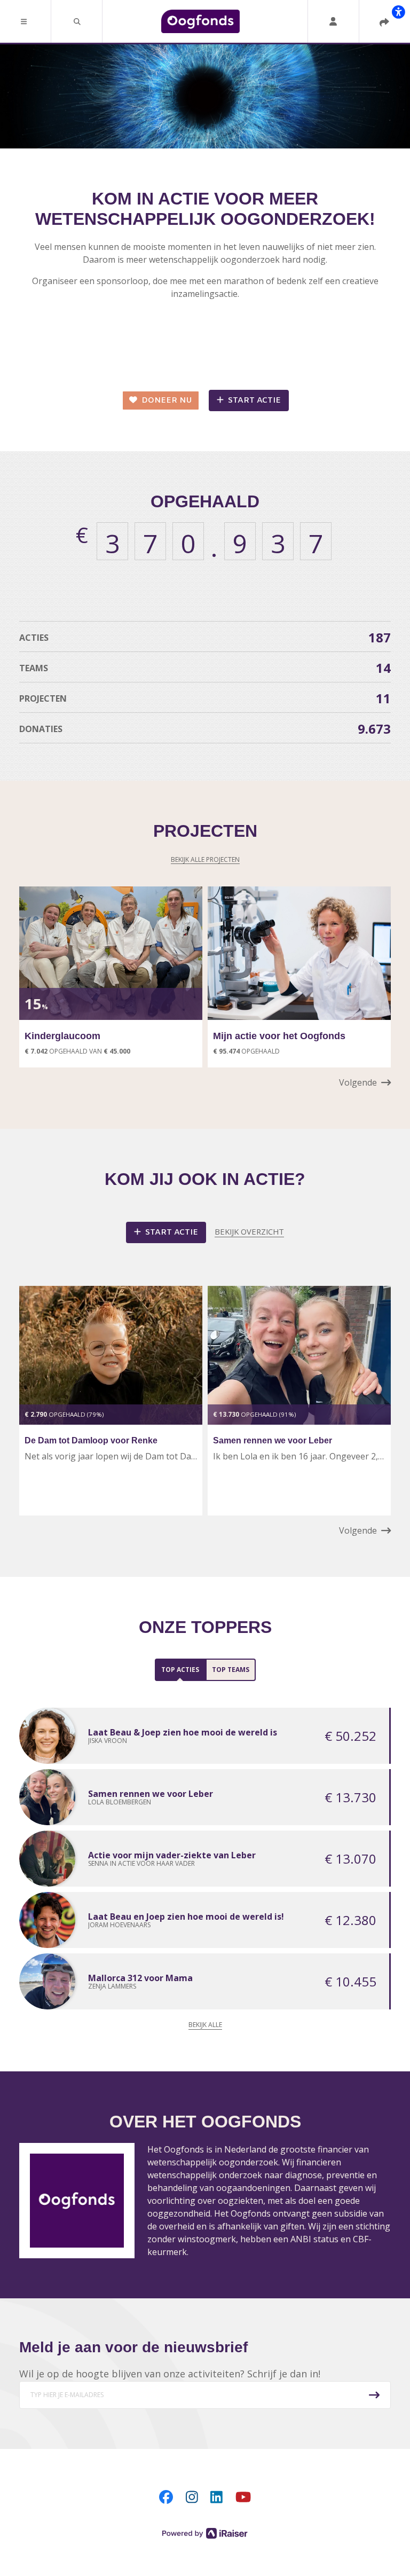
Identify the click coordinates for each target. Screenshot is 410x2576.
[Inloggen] (333, 21)
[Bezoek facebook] (166, 2496)
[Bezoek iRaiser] (205, 2532)
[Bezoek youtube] (243, 2496)
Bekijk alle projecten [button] (205, 859)
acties (205, 637)
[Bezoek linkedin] (216, 2496)
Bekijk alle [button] (205, 2025)
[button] (26, 21)
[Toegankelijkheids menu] (398, 12)
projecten (205, 698)
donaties (205, 729)
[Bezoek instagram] (192, 2496)
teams (205, 668)
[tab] (180, 1670)
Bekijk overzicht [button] (249, 1231)
